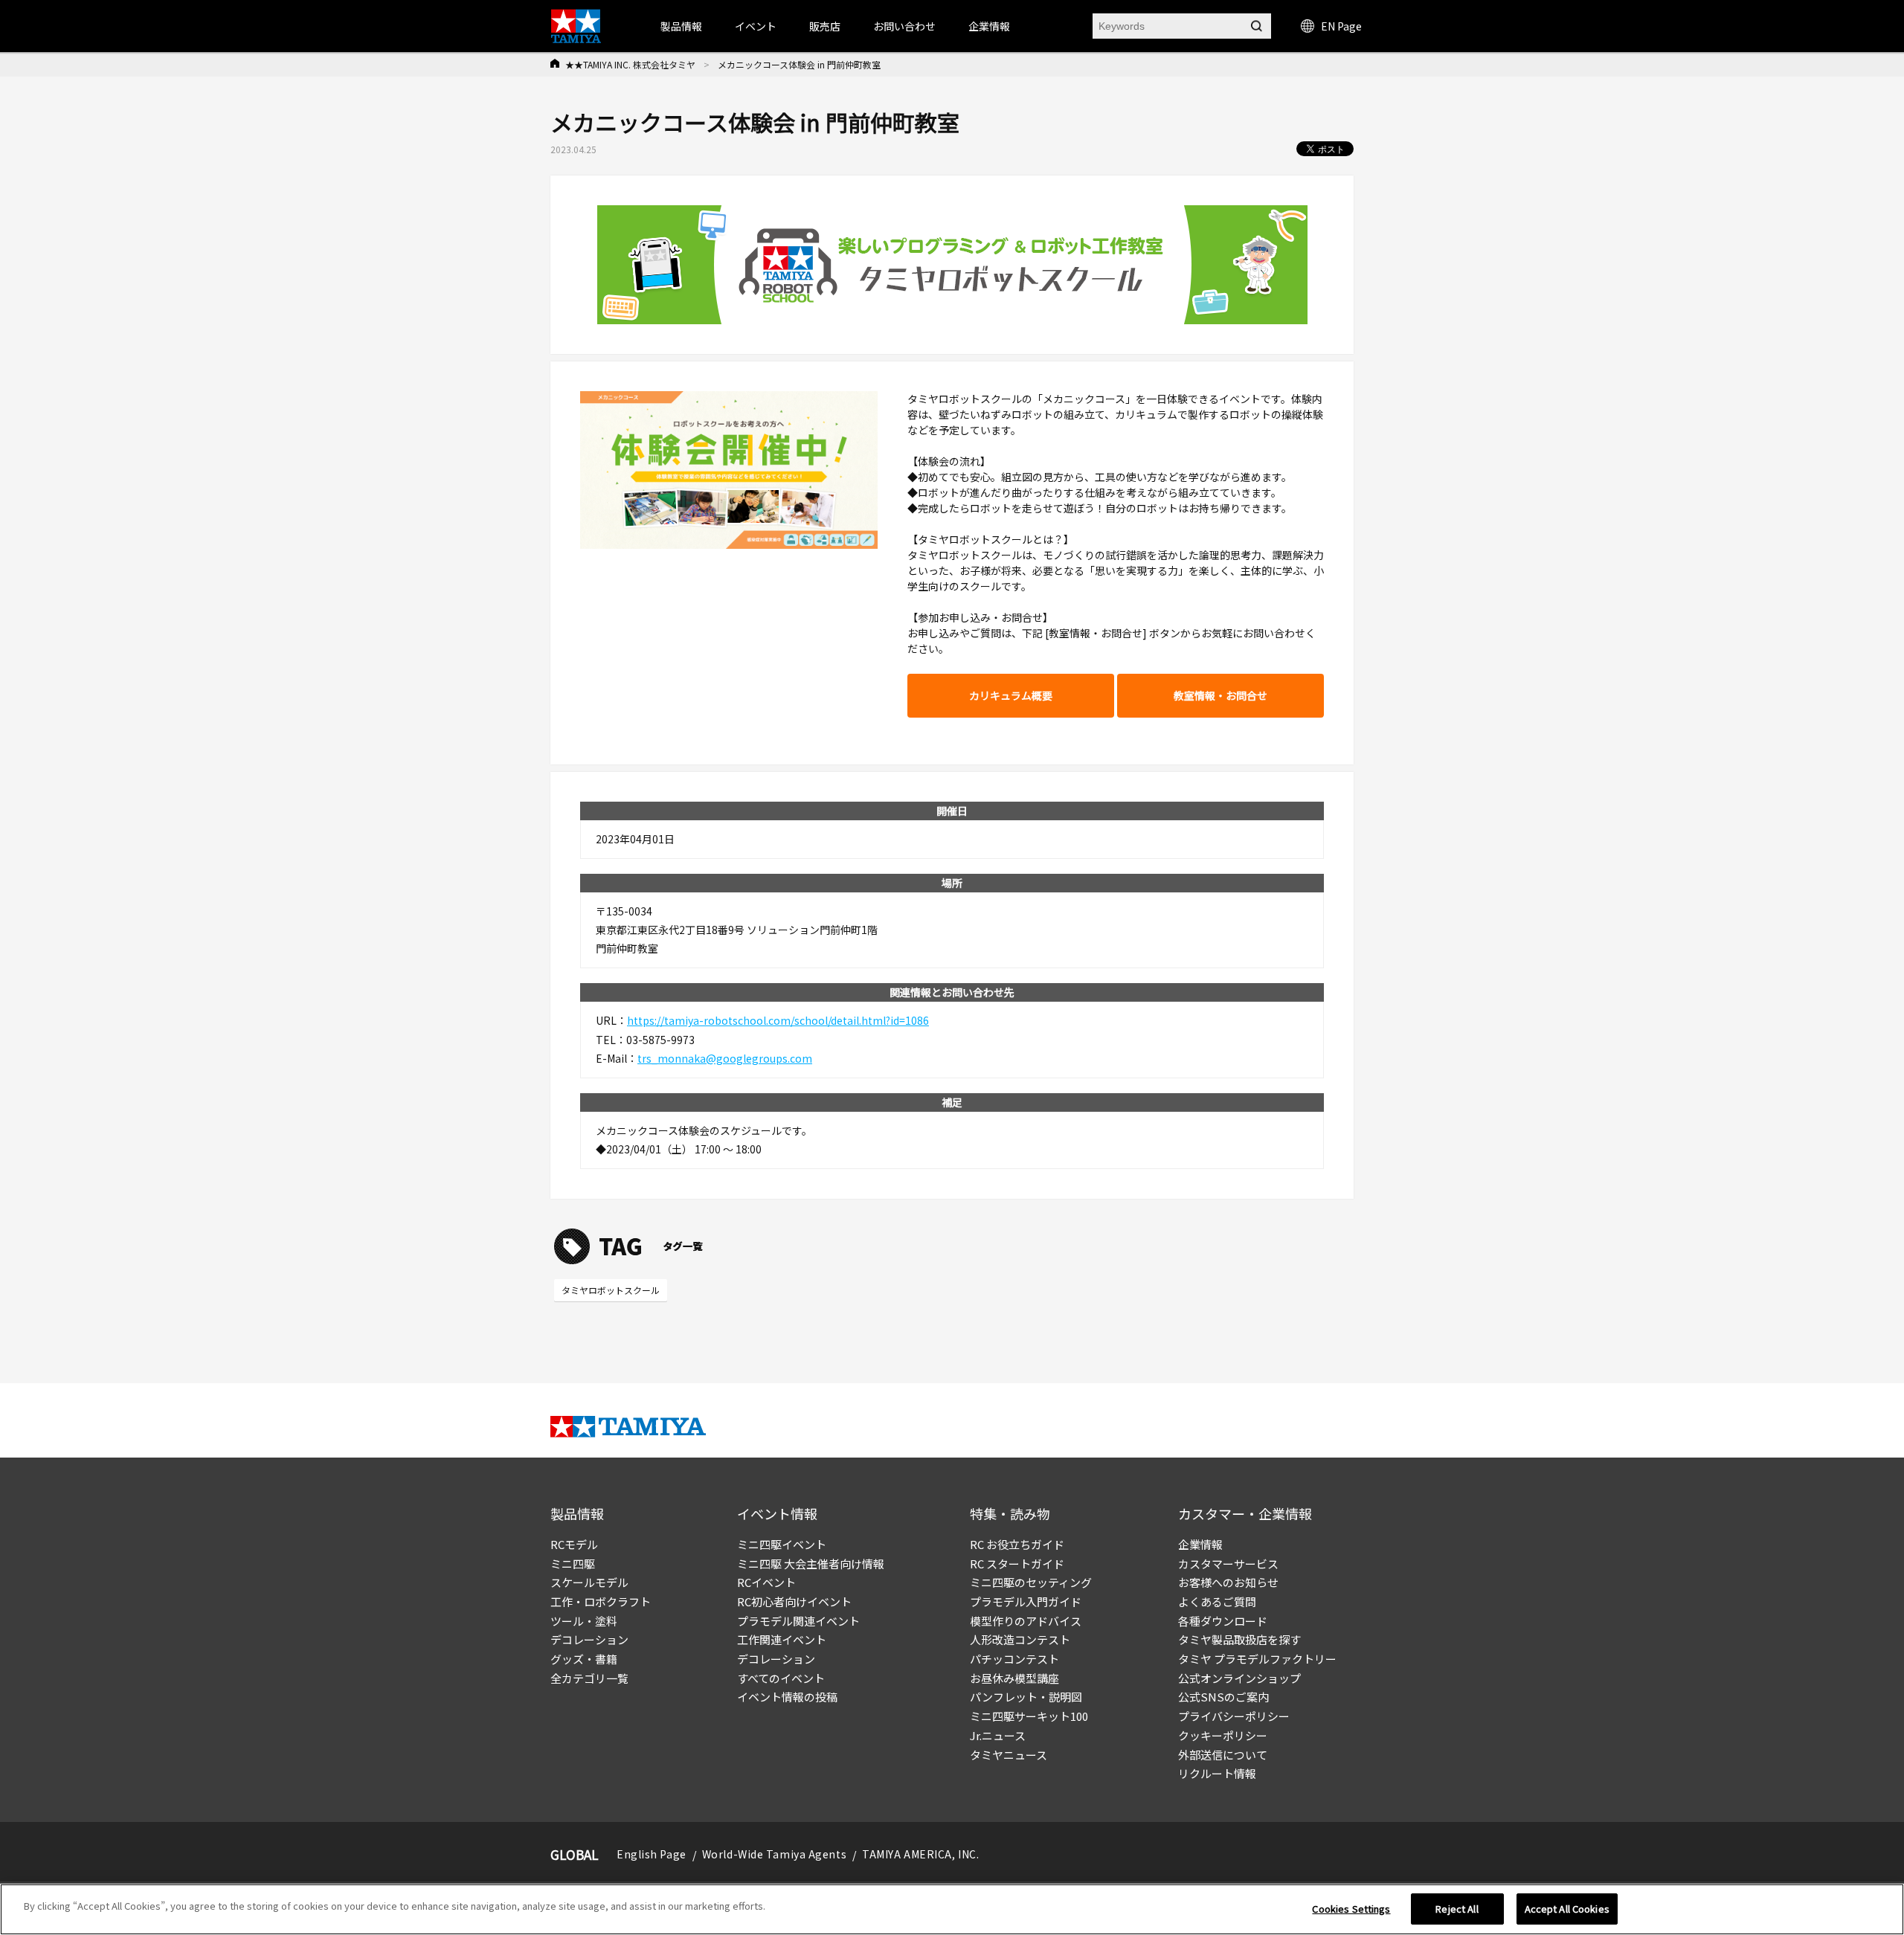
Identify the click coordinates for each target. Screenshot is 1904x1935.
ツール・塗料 (584, 1621)
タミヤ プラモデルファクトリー (1257, 1659)
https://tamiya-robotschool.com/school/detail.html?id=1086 (778, 1020)
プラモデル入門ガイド (1026, 1601)
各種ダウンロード (1223, 1621)
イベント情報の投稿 (787, 1697)
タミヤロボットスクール (611, 1290)
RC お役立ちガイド (1017, 1544)
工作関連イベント (782, 1639)
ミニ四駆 (573, 1564)
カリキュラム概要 (1011, 695)
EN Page (1341, 26)
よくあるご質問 (1217, 1601)
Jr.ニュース (998, 1735)
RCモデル (574, 1544)
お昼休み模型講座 (1014, 1678)
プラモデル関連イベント (798, 1621)
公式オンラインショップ (1239, 1678)
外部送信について (1223, 1755)
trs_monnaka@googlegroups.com (725, 1058)
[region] (952, 1909)
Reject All (1457, 1909)
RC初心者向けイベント (794, 1601)
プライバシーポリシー (1234, 1716)
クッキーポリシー (1223, 1735)
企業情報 (1200, 1544)
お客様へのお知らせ (1228, 1582)
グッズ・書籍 (584, 1659)
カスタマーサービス (1228, 1564)
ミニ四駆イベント (782, 1544)
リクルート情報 (1217, 1773)
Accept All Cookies (1567, 1909)
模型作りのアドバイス (1026, 1621)
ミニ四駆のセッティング (1031, 1582)
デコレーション (589, 1639)
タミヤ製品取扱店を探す (1239, 1639)
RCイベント (766, 1582)
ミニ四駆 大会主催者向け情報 (811, 1564)
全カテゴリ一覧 (589, 1678)
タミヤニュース (1009, 1755)
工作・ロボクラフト (601, 1601)
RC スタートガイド (1017, 1564)
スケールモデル (589, 1582)
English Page (652, 1854)
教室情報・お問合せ (1220, 695)
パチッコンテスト (1014, 1659)
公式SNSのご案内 (1223, 1697)
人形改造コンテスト (1020, 1639)
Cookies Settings (1351, 1909)
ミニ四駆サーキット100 (1029, 1716)
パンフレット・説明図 (1026, 1697)
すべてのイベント (781, 1678)
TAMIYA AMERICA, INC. (920, 1854)
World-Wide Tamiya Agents (774, 1854)
